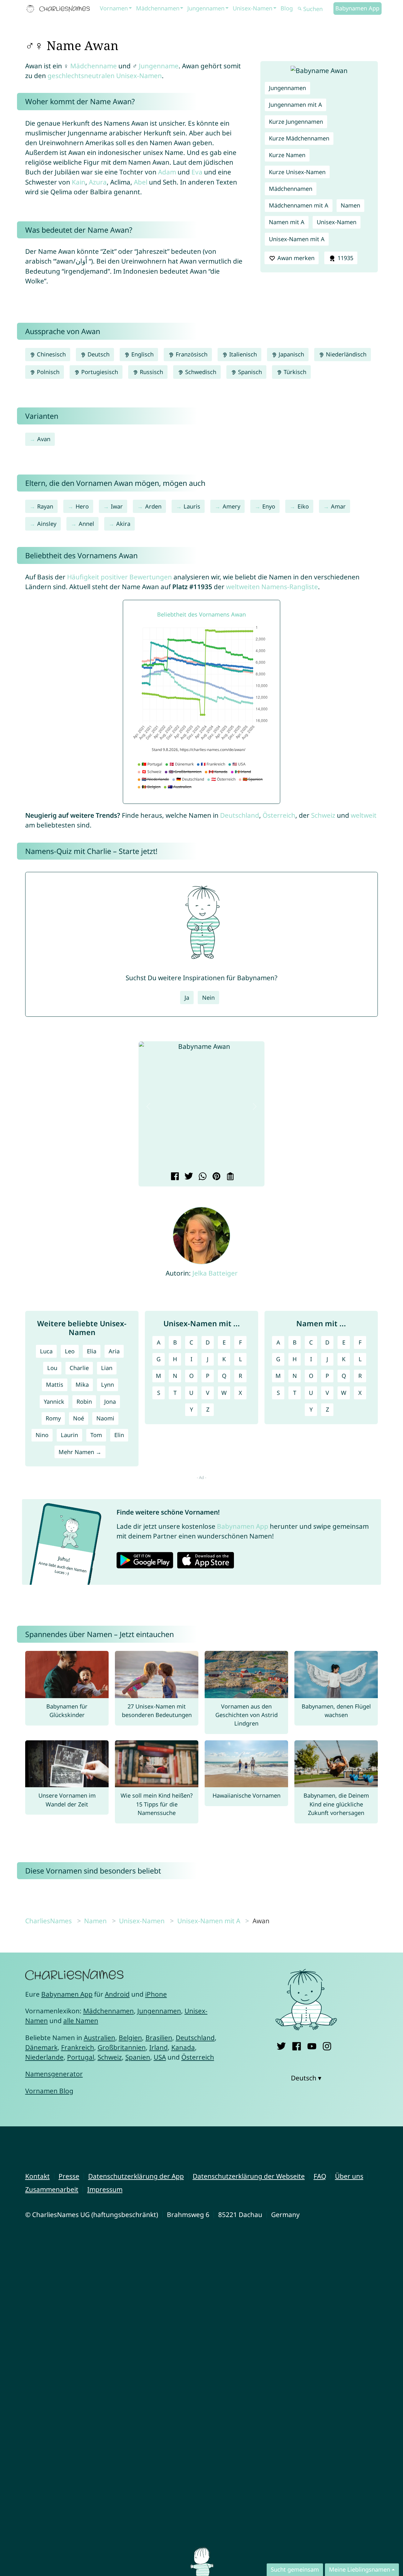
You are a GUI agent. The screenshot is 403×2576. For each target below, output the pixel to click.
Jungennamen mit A (295, 105)
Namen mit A (287, 222)
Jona (110, 1402)
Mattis (55, 1385)
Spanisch (249, 372)
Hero (82, 506)
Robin (84, 1402)
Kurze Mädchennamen (299, 138)
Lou (52, 1368)
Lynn (108, 1385)
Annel (86, 524)
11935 (345, 258)
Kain (79, 182)
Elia (92, 1351)
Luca (46, 1351)
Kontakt (37, 2176)
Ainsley (47, 524)
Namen (350, 205)
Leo (70, 1351)
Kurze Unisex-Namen (297, 172)
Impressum (105, 2189)
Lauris (192, 506)
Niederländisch (345, 354)
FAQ (320, 2176)
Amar (338, 506)
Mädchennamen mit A (299, 205)
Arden (153, 506)
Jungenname (159, 66)
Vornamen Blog (49, 2091)
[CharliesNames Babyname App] (60, 9)
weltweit (364, 815)
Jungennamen (206, 8)
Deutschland (240, 815)
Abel (141, 182)
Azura (98, 182)
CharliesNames (48, 1921)
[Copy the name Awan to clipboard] (229, 1177)
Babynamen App (357, 8)
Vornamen (114, 8)
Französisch (191, 354)
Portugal (81, 2057)
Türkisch (294, 372)
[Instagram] (327, 2045)
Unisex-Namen (253, 8)
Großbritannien (122, 2047)
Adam (167, 172)
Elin (119, 1435)
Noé (79, 1418)
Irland (159, 2047)
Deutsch (98, 354)
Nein (208, 998)
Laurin (69, 1435)
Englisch (142, 354)
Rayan (45, 506)
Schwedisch (200, 372)
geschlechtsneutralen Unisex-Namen (105, 76)
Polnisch (47, 372)
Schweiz (323, 815)
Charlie (79, 1368)
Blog (287, 8)
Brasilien (159, 2038)
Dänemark (41, 2047)
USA (160, 2057)
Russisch (151, 372)
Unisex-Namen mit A (297, 239)
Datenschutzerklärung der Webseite (249, 2176)
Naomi (105, 1418)
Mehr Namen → (80, 1452)
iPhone (156, 1994)
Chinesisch (51, 354)
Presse (69, 2176)
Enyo (269, 506)
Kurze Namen (287, 155)
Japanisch (291, 354)
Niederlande (44, 2057)
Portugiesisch (99, 372)
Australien (99, 2038)
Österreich (279, 815)
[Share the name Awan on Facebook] (174, 1177)
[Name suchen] (300, 9)
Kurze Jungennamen (296, 122)
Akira (123, 524)
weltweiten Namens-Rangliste (272, 587)
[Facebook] (296, 2045)
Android (117, 1994)
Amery (231, 506)
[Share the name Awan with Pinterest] (216, 1177)
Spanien (138, 2057)
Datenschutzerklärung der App (136, 2176)
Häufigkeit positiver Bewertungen (119, 577)
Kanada (183, 2047)
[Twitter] (281, 2045)
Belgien (130, 2038)
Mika (82, 1385)
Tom (96, 1435)
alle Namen (81, 2021)
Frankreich (78, 2047)
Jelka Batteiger (215, 1273)
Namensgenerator (54, 2074)
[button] (148, 1106)
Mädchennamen (158, 8)
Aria (114, 1351)
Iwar (117, 506)
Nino (42, 1435)
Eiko (303, 506)
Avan (44, 439)
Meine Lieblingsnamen (360, 2569)
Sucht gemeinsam (295, 2569)
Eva (197, 172)
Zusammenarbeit (52, 2189)
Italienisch (242, 354)
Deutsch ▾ (306, 2078)
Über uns (349, 2176)
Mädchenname (94, 66)
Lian (107, 1368)
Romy (53, 1418)
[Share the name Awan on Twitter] (188, 1177)
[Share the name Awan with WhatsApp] (202, 1177)
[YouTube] (312, 2045)
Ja (187, 998)
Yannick (54, 1402)
